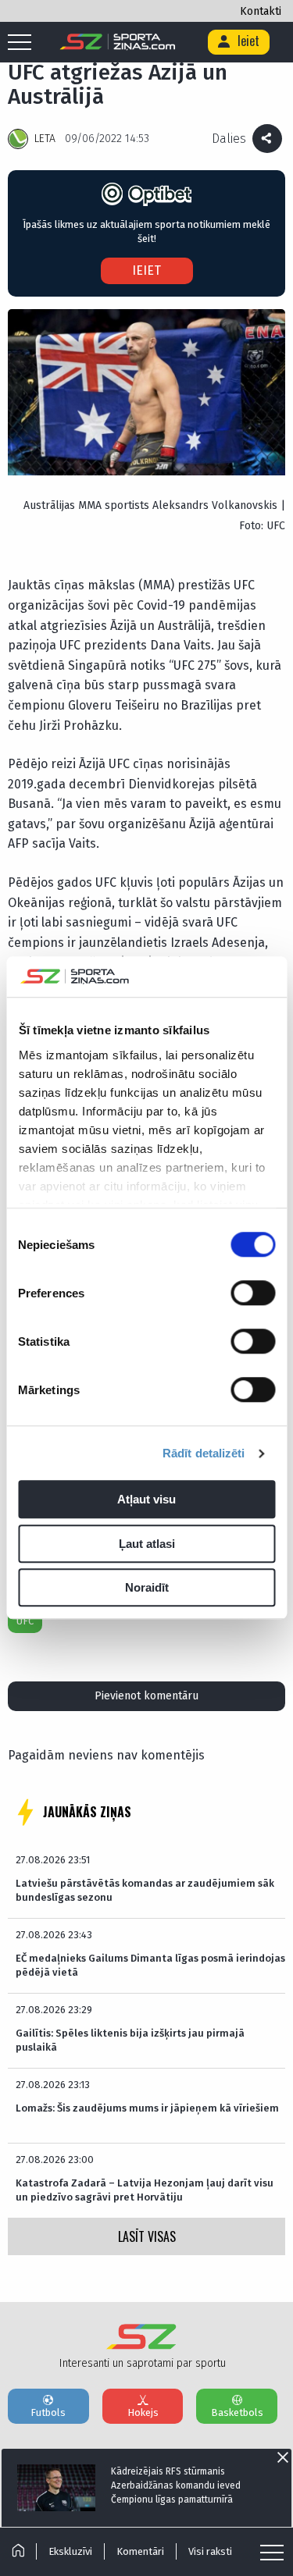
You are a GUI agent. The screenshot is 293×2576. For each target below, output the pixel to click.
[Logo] (118, 42)
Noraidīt (147, 1588)
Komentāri (140, 2551)
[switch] (253, 1293)
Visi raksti (210, 2551)
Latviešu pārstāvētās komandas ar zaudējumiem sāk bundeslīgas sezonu (145, 1890)
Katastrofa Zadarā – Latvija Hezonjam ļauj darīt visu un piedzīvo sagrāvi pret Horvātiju (145, 2190)
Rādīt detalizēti (204, 1453)
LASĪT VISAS (147, 2236)
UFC (25, 1621)
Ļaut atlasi (147, 1544)
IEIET (146, 270)
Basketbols (237, 2412)
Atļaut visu (146, 1500)
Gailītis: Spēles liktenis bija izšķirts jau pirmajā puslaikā (130, 2040)
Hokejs (143, 2412)
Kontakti (261, 11)
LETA (45, 139)
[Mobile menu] (23, 43)
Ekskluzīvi (70, 2551)
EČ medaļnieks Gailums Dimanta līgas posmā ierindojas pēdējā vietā (150, 1965)
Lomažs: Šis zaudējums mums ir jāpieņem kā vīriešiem (147, 2108)
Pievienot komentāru (146, 1696)
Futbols (48, 2412)
